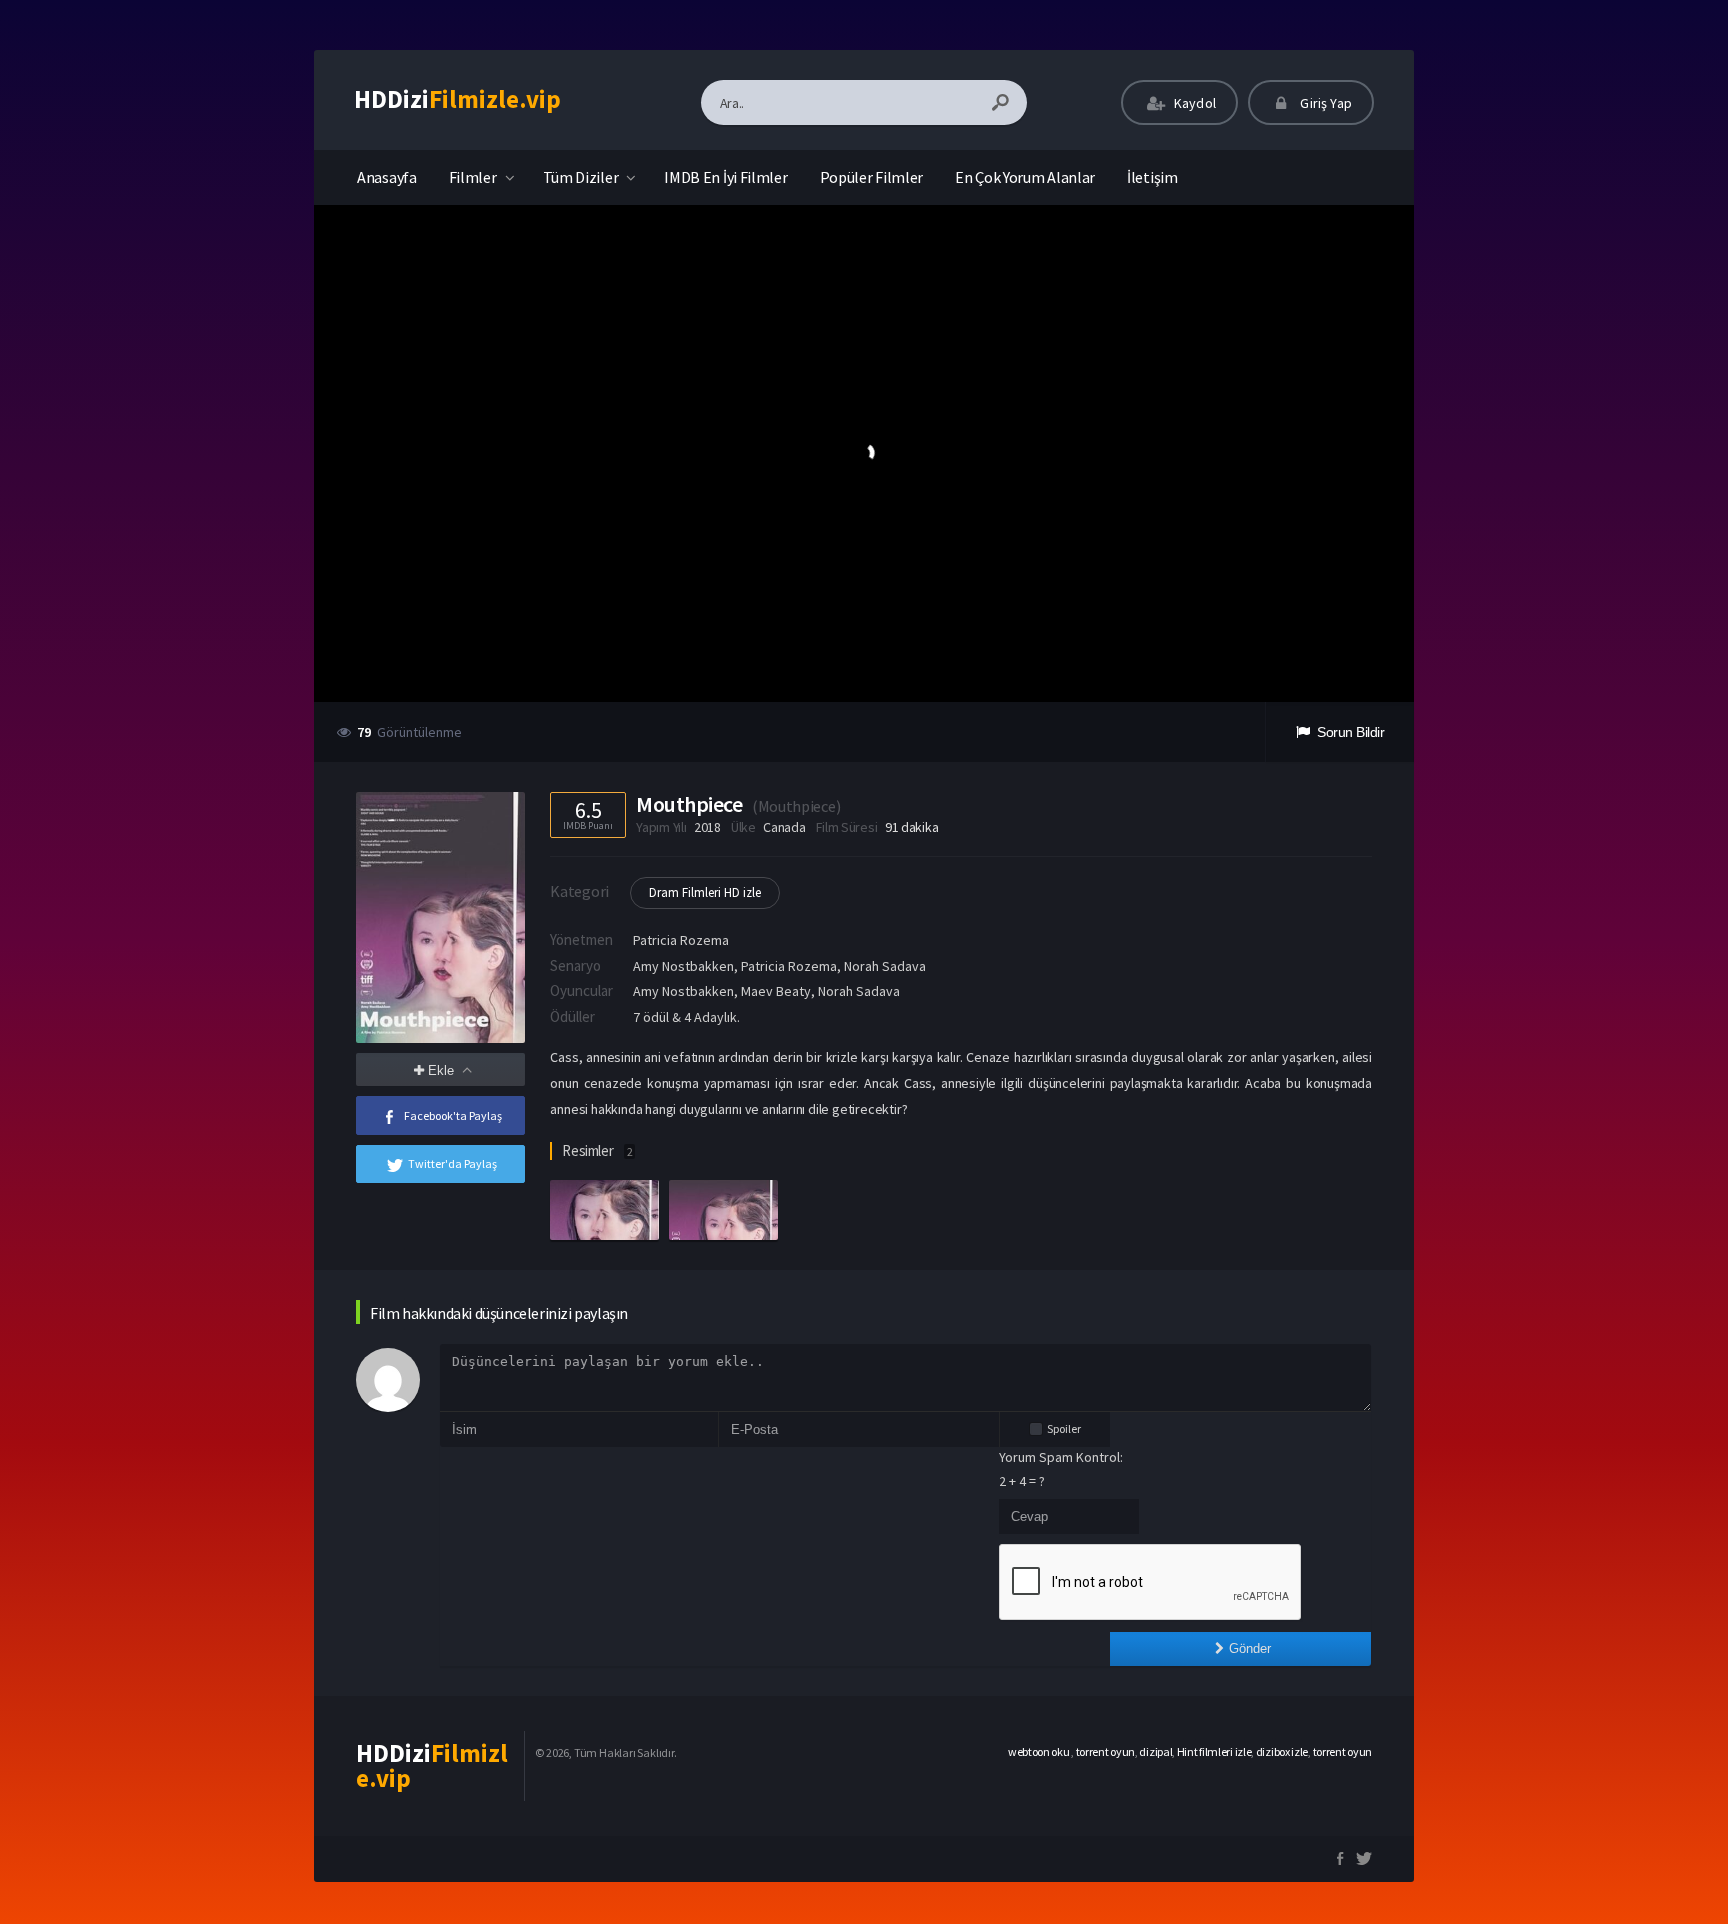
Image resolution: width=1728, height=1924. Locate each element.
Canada (784, 827)
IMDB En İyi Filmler (725, 177)
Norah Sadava (859, 991)
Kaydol (1193, 103)
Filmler (473, 177)
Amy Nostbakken (683, 991)
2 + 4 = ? (1022, 1481)
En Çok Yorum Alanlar (1025, 177)
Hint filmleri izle (1214, 1751)
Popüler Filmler (872, 177)
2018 (707, 827)
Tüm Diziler (581, 177)
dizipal (1155, 1751)
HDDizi (457, 99)
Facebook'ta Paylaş (453, 1115)
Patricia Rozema (681, 940)
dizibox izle (1282, 1751)
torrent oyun (1105, 1751)
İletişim (1152, 177)
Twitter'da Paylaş (452, 1163)
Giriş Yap (1324, 103)
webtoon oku (1039, 1751)
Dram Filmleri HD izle (705, 892)
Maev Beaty (776, 991)
